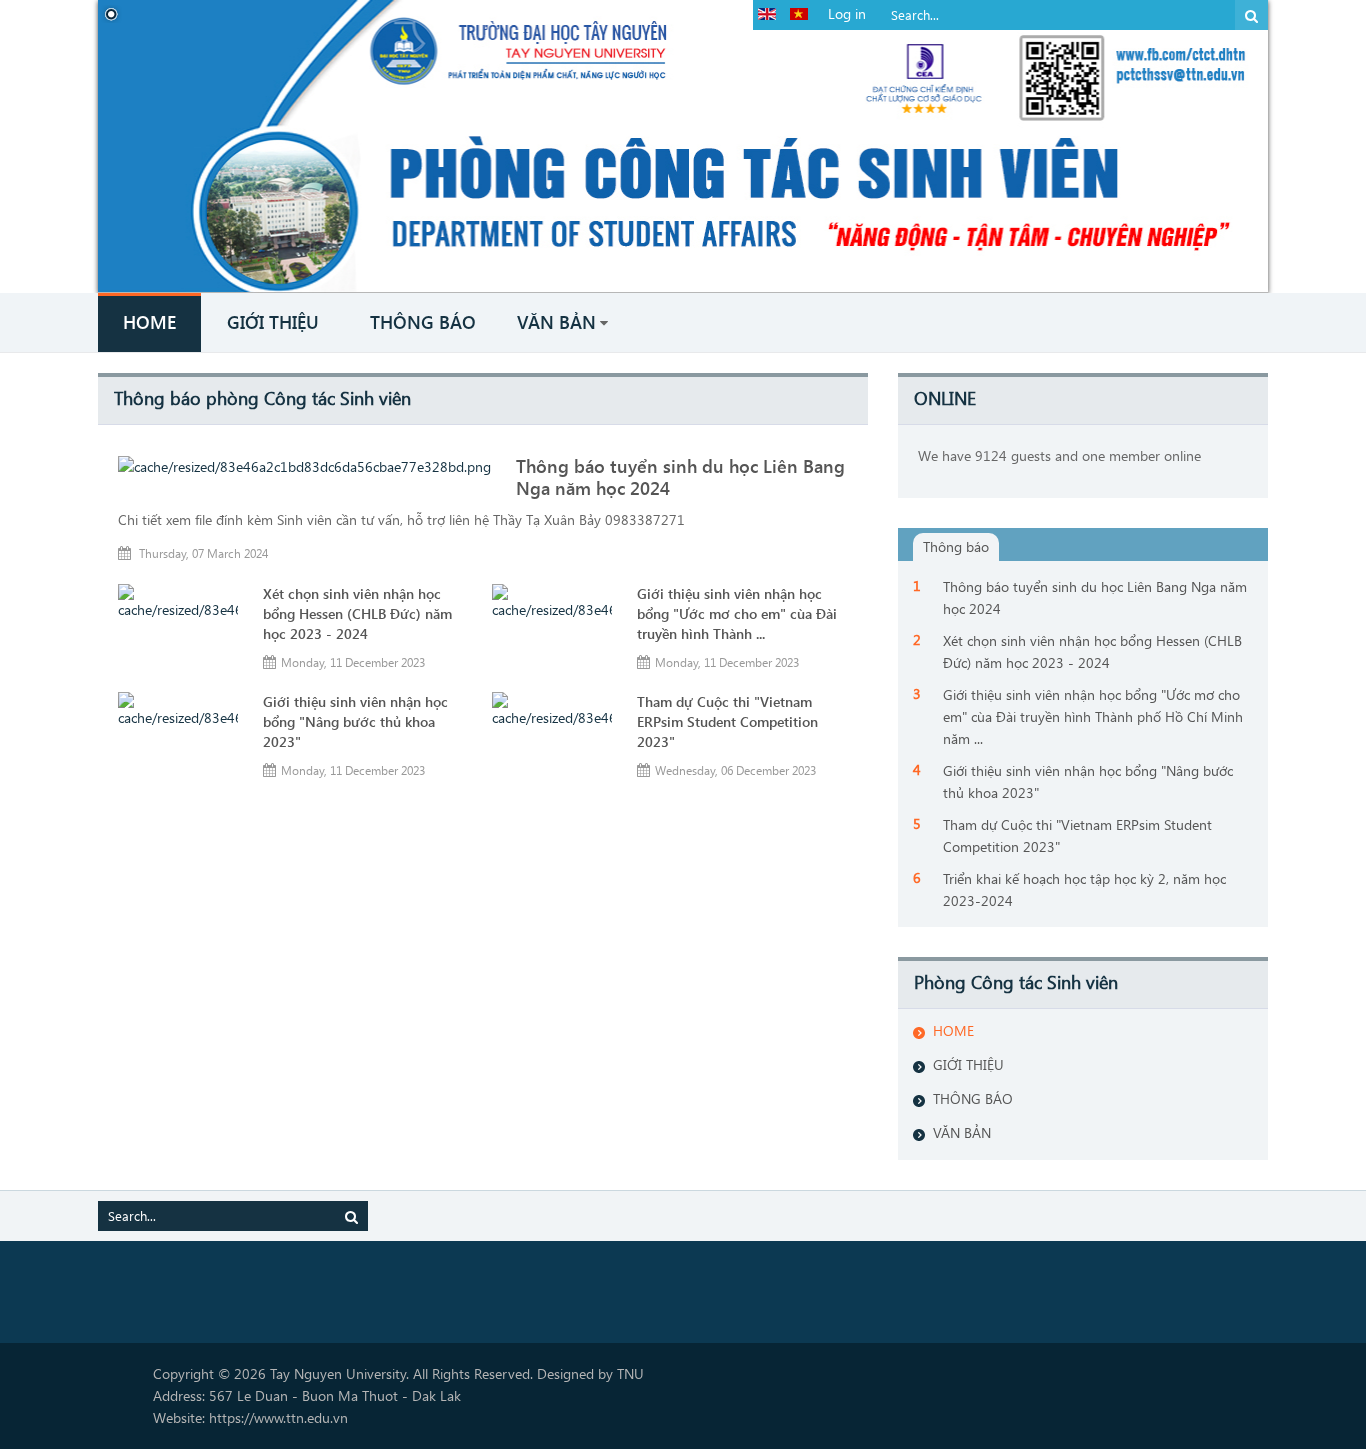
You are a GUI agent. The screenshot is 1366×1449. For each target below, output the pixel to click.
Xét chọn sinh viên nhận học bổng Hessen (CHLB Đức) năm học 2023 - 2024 (357, 613)
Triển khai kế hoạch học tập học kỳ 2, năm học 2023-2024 (1084, 889)
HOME (953, 1030)
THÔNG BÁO (973, 1098)
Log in (847, 13)
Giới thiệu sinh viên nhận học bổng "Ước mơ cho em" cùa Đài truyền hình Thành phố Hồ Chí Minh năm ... (1093, 716)
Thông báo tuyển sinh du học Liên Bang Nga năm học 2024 (1095, 597)
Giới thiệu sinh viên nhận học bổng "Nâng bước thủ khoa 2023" (355, 721)
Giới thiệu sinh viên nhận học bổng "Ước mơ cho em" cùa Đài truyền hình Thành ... (737, 613)
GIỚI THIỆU (968, 1064)
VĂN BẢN (962, 1132)
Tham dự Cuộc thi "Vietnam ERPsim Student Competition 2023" (727, 721)
